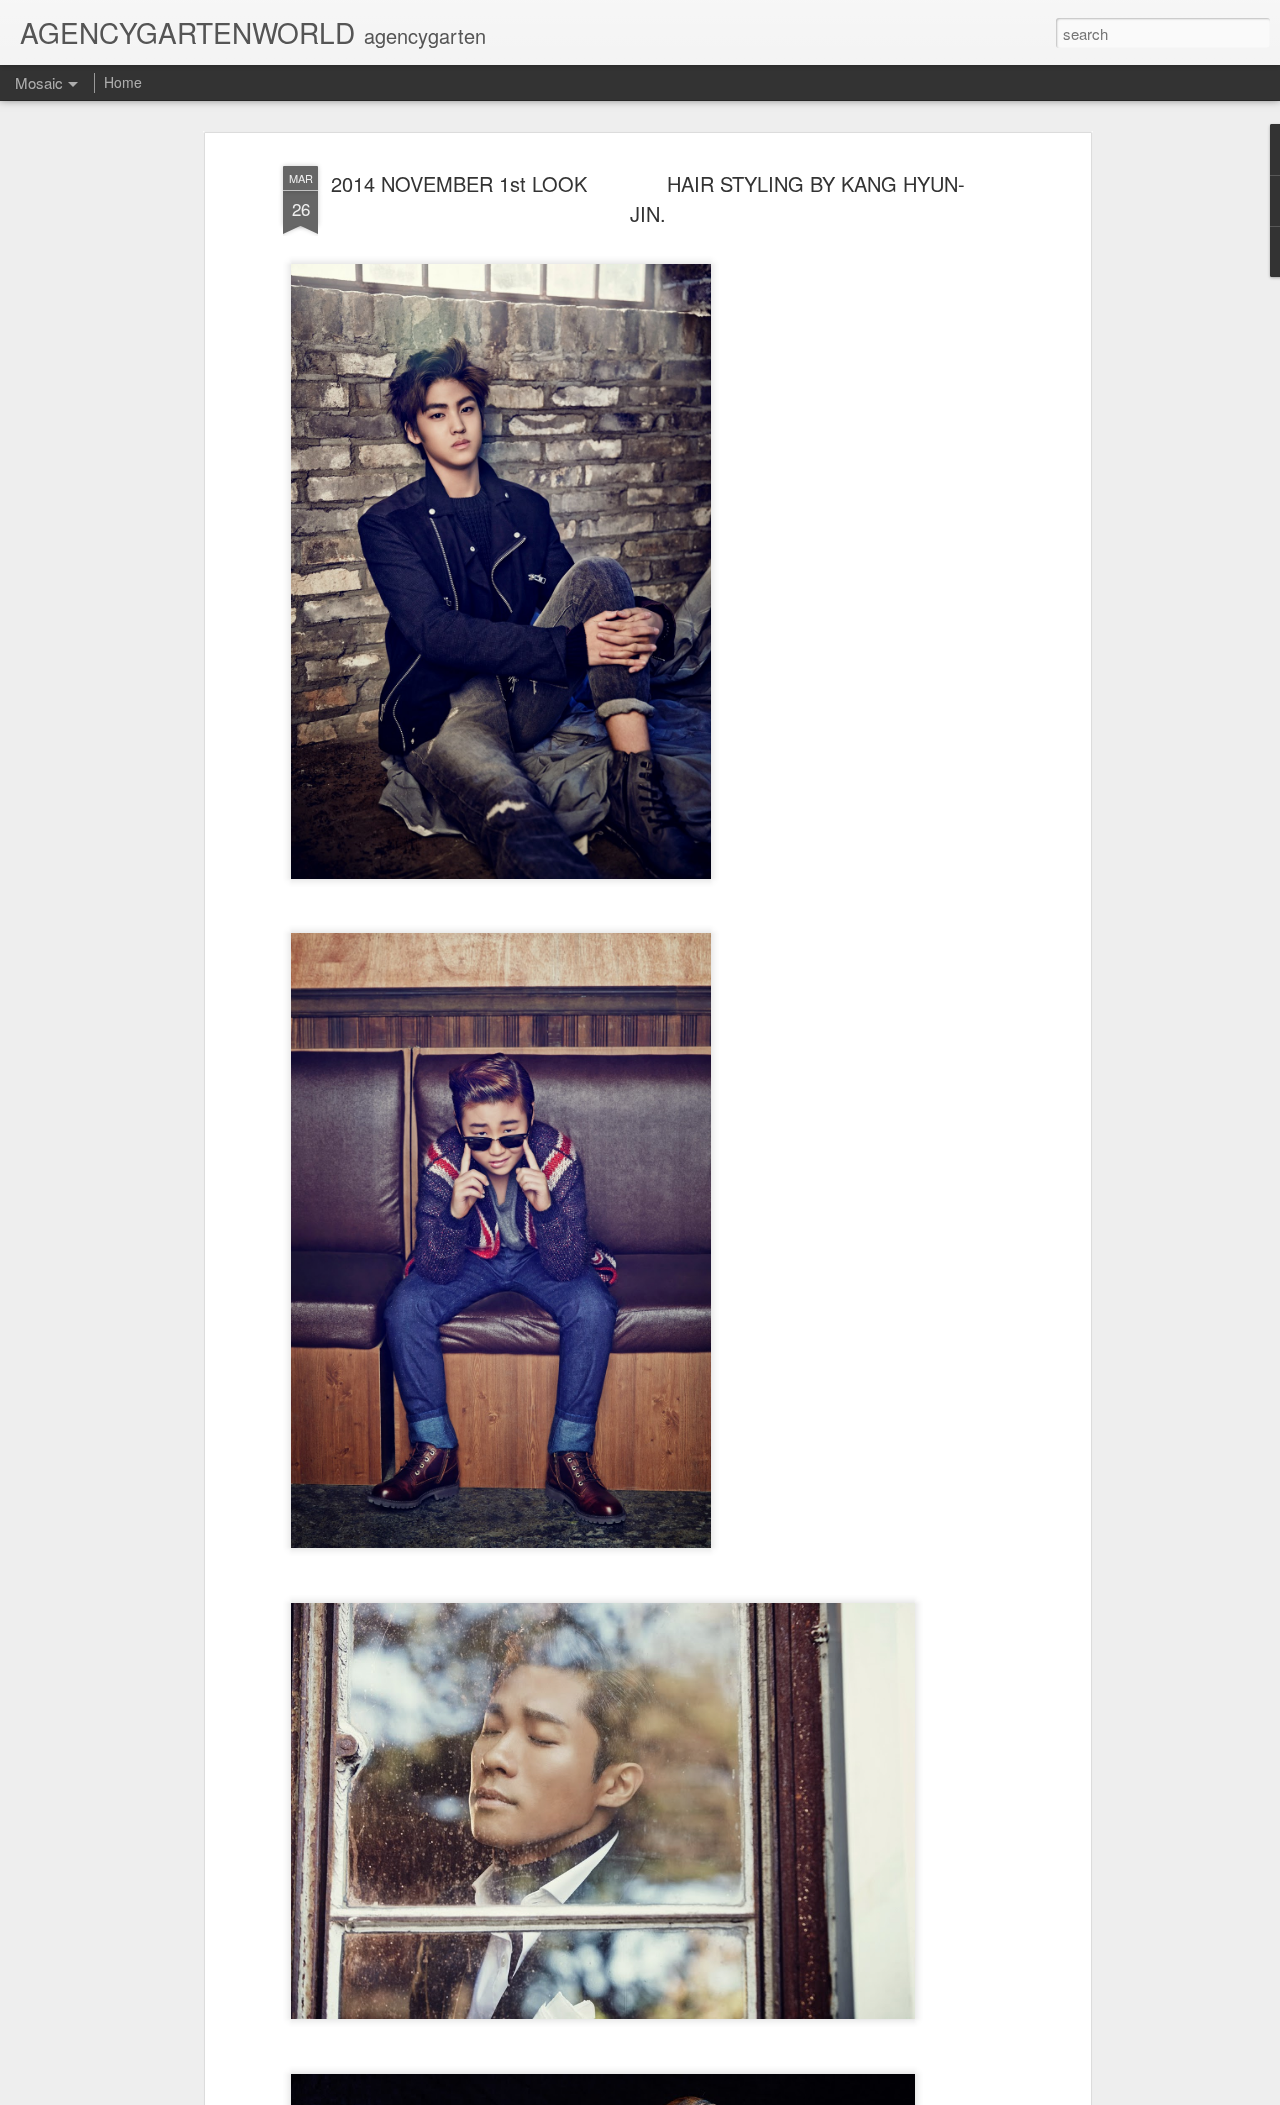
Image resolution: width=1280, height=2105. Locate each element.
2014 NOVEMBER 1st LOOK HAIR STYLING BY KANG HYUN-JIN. (648, 198)
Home (123, 82)
